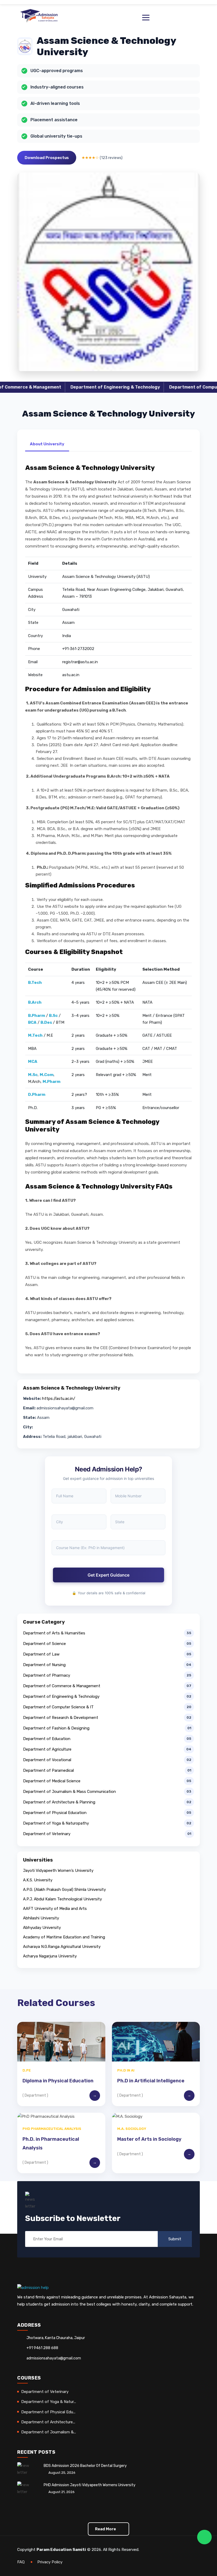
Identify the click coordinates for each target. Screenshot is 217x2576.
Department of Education (47, 1739)
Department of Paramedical (48, 1770)
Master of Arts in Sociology (149, 2139)
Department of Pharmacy (47, 1675)
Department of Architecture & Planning (59, 1802)
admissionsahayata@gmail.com (54, 2358)
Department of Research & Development (61, 1718)
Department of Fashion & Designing (56, 1728)
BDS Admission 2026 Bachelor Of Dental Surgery (85, 2466)
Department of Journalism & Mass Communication (69, 1792)
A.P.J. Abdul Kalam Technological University (62, 1899)
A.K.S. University (38, 1880)
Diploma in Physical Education (58, 2081)
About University (47, 444)
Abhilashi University (41, 1918)
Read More (106, 2529)
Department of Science (44, 1644)
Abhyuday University (42, 1928)
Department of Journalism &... (49, 2432)
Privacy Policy (50, 2562)
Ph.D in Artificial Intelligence (151, 2081)
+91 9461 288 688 (42, 2348)
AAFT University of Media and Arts (55, 1909)
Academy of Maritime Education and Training (64, 1937)
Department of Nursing (44, 1665)
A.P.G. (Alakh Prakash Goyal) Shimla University (64, 1890)
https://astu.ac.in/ (59, 1399)
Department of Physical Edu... (48, 2412)
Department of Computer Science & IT (163, 387)
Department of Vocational (47, 1760)
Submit (175, 2239)
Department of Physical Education (55, 1813)
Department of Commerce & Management (62, 1686)
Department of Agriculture (47, 1749)
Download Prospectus (47, 158)
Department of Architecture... (48, 2422)
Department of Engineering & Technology (67, 387)
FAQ (21, 2562)
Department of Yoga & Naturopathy (56, 1823)
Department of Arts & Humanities (54, 1633)
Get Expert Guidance (108, 1575)
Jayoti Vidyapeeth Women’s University (58, 1871)
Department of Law (41, 1654)
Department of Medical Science (52, 1781)
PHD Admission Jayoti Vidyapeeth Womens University (90, 2485)
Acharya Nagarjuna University (50, 1956)
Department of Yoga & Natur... (49, 2402)
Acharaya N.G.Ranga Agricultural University (62, 1947)
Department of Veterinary (47, 1834)
